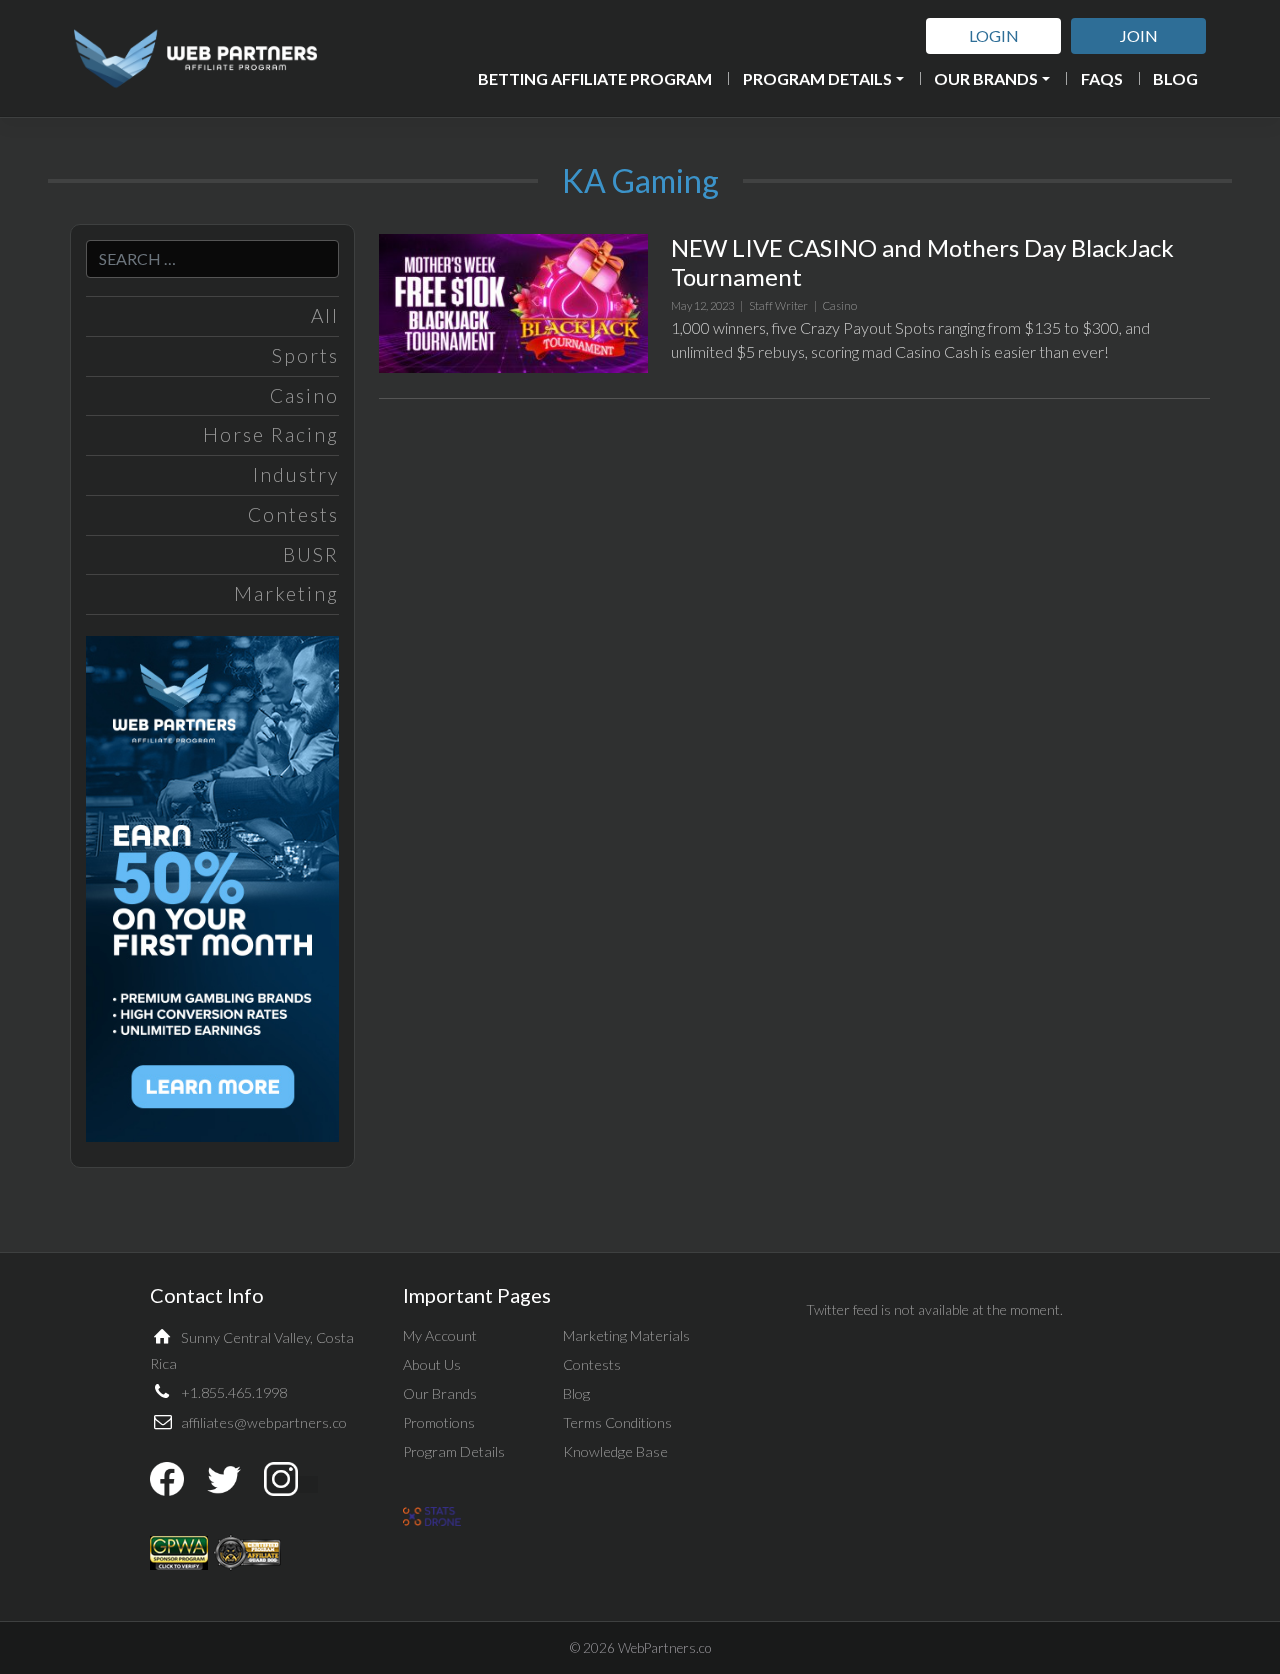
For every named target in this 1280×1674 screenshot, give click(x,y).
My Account (440, 1335)
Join (1139, 35)
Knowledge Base (615, 1451)
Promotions (439, 1422)
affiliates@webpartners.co (264, 1422)
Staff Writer (778, 305)
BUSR (311, 554)
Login (994, 35)
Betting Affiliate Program (595, 78)
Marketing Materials (626, 1335)
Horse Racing (271, 434)
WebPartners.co (664, 1648)
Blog (1175, 78)
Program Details (817, 78)
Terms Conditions (617, 1422)
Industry (296, 474)
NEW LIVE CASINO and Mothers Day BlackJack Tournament (922, 262)
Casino (304, 395)
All (325, 315)
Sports (305, 355)
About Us (432, 1364)
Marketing (286, 593)
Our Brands (986, 78)
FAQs (1102, 78)
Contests (293, 514)
